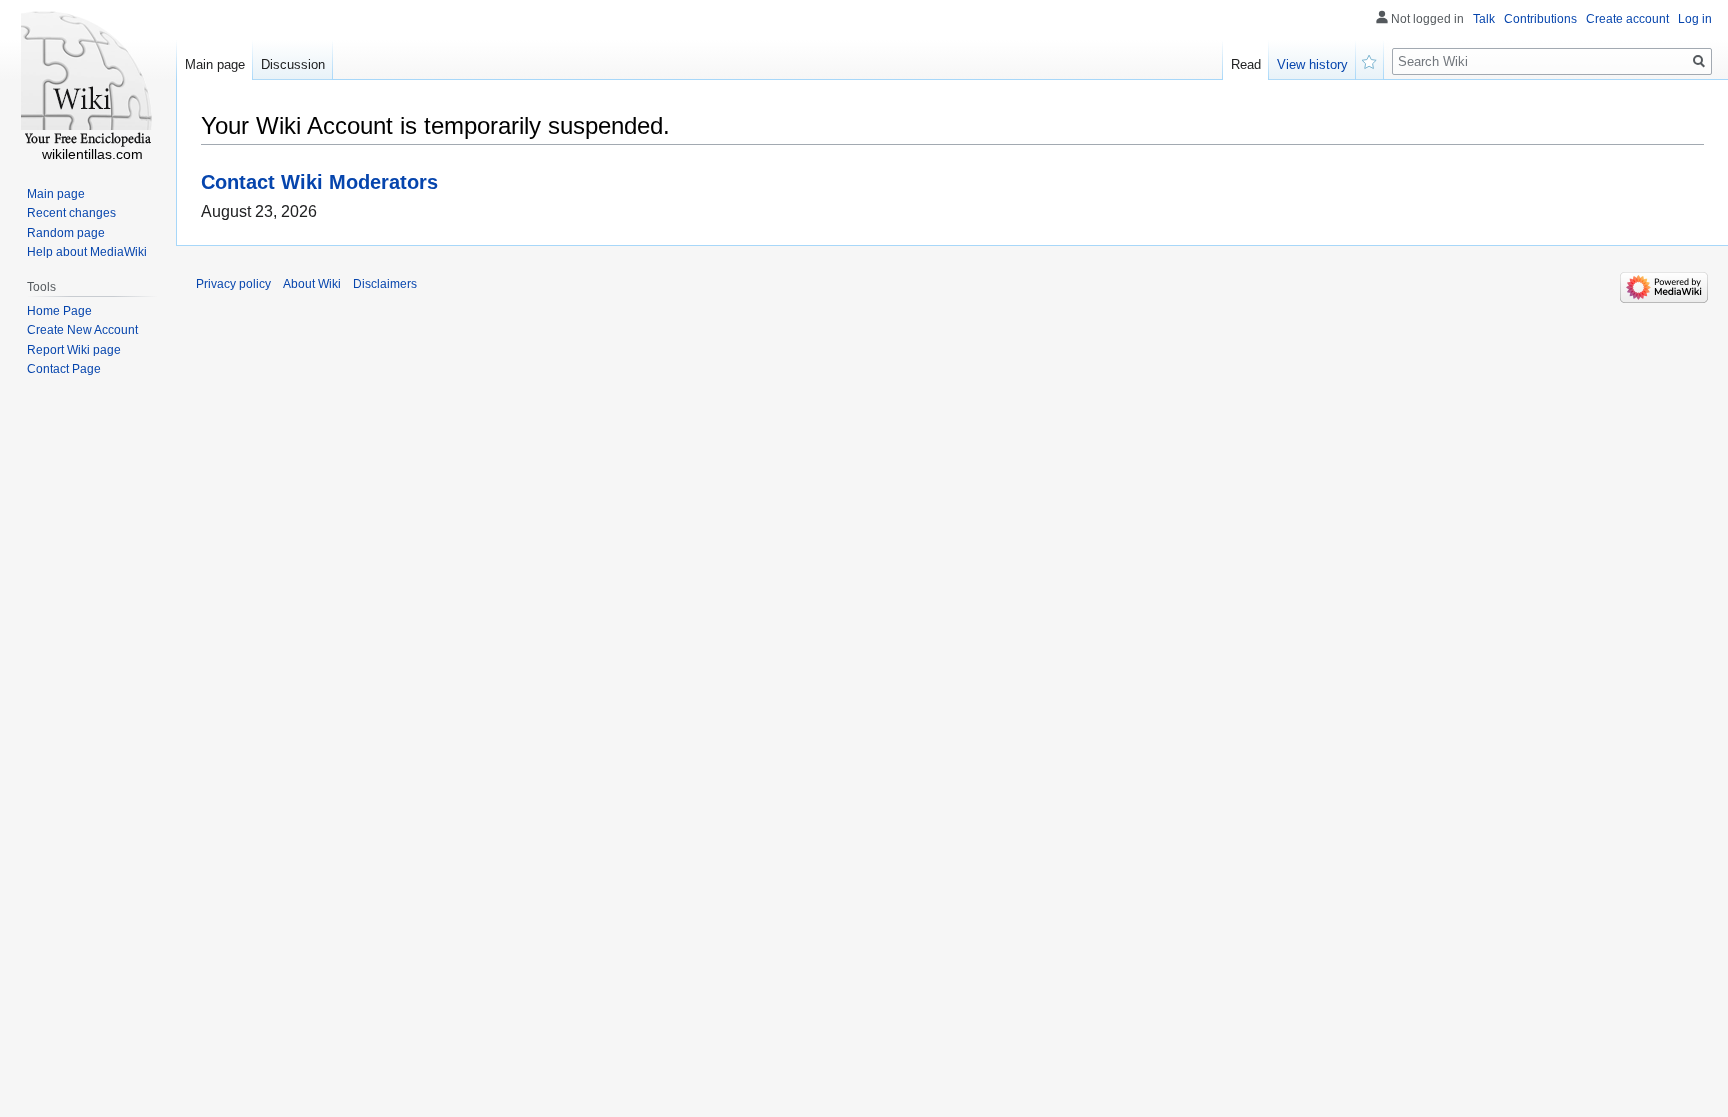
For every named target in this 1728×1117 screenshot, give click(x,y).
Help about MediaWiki (87, 252)
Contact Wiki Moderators (319, 181)
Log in (1695, 19)
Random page (66, 233)
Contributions (1540, 19)
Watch (1370, 60)
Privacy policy (233, 284)
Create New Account (82, 330)
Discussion (293, 64)
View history (1312, 64)
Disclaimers (385, 284)
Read (1246, 64)
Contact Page (64, 369)
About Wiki (312, 284)
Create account (1627, 19)
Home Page (59, 311)
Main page (215, 64)
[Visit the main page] (88, 80)
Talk (1484, 19)
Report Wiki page (74, 350)
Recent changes (71, 213)
